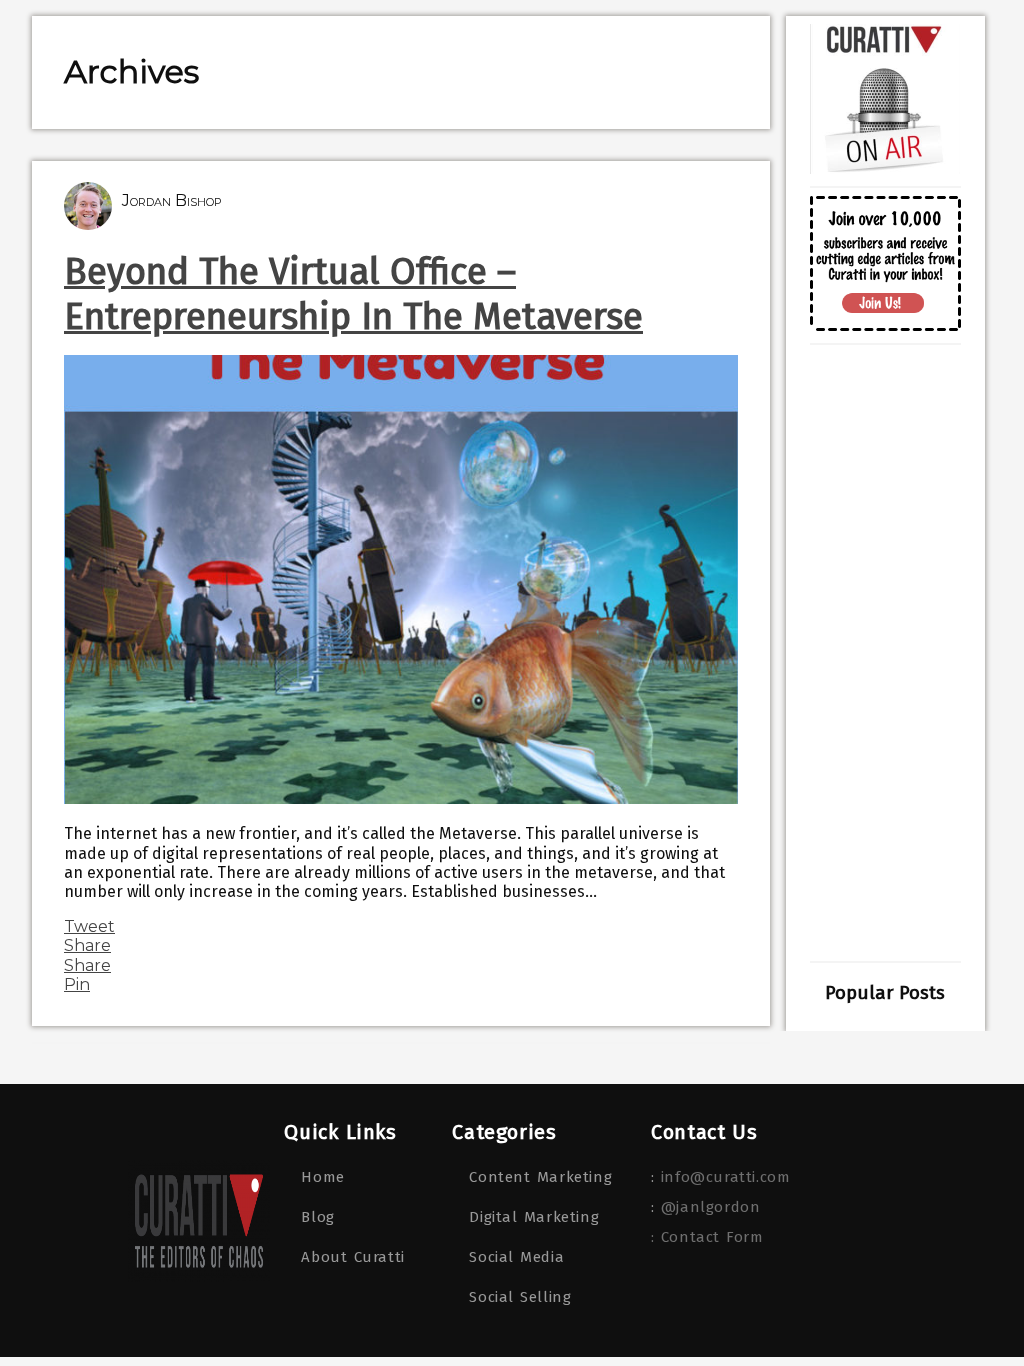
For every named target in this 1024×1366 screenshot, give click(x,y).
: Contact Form (707, 1237)
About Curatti (352, 1257)
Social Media (516, 1257)
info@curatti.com (726, 1177)
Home (322, 1177)
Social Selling (520, 1297)
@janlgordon (711, 1207)
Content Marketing (540, 1177)
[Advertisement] (885, 653)
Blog (317, 1217)
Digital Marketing (534, 1217)
